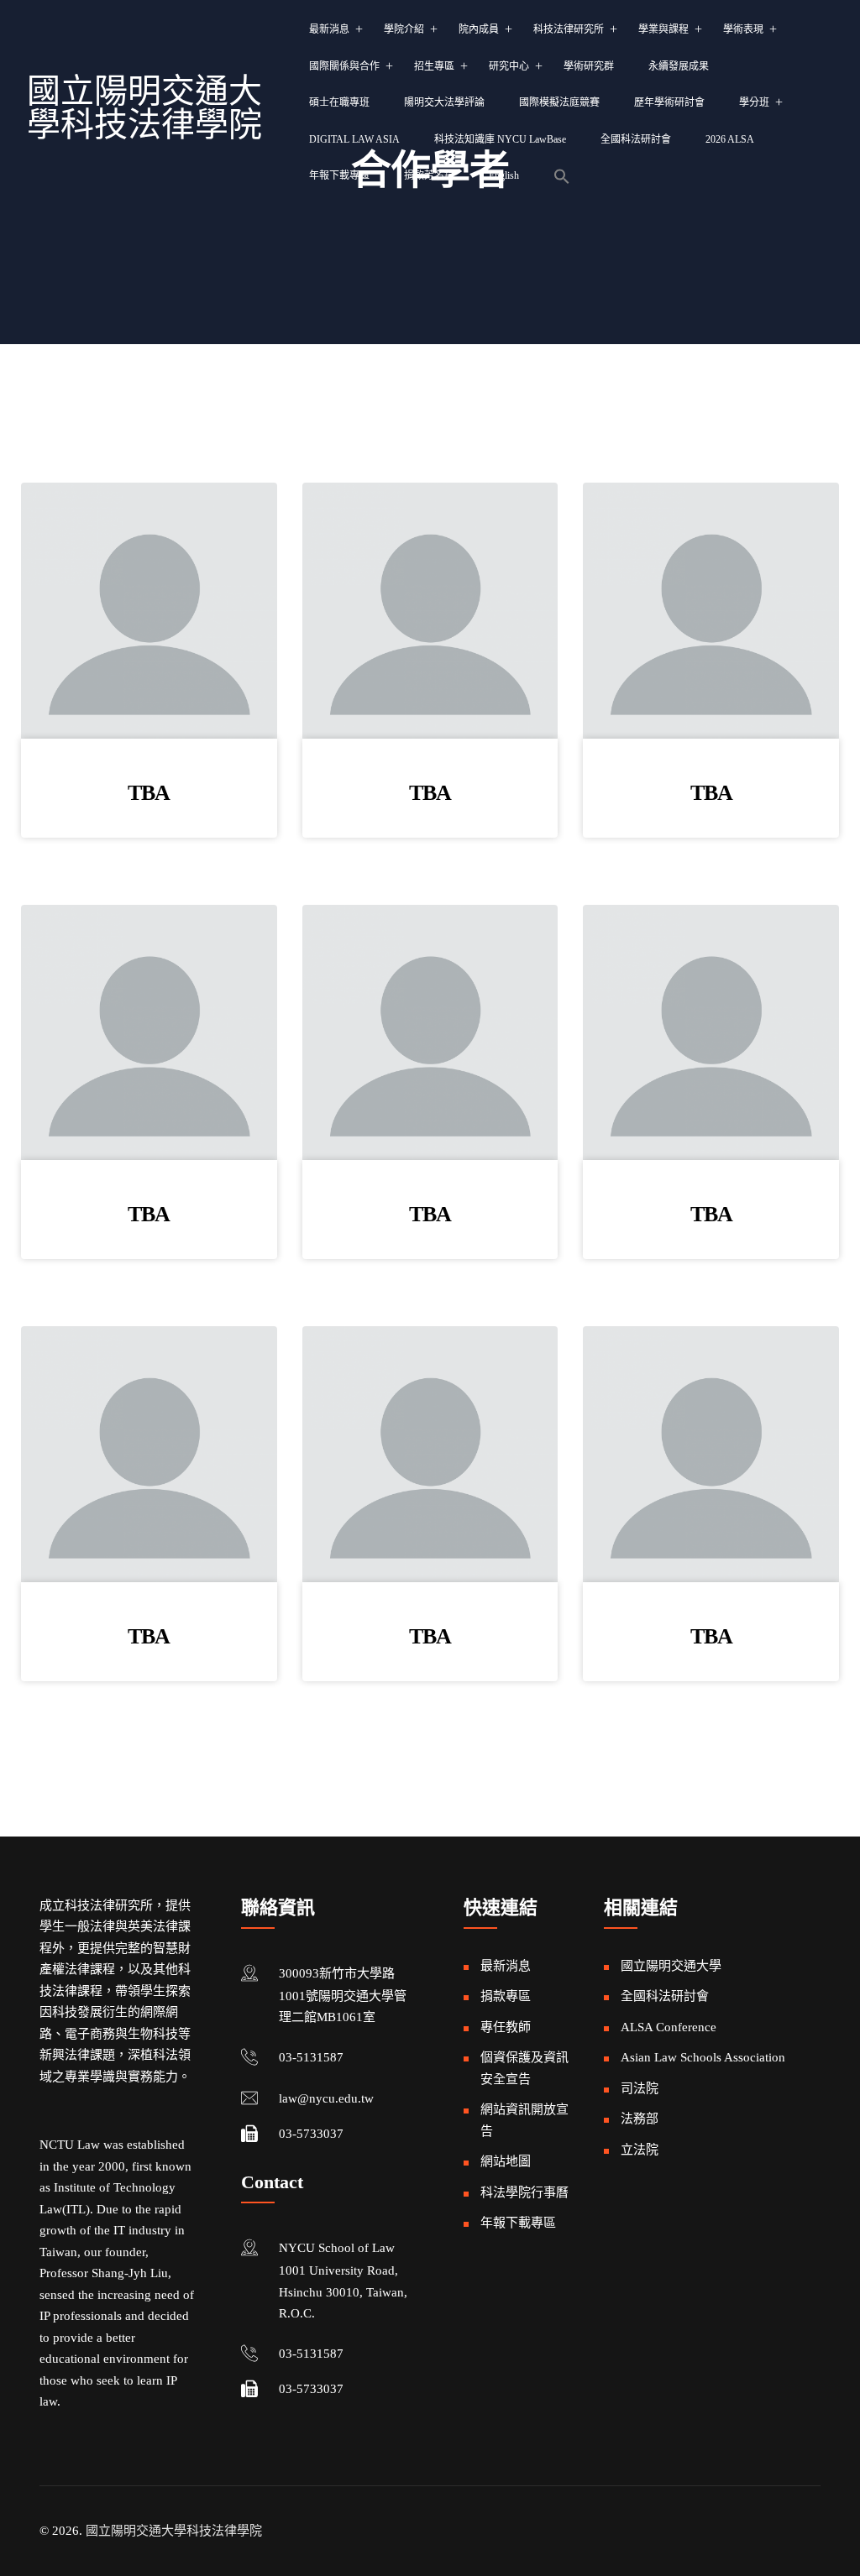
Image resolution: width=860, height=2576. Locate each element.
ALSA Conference (669, 2027)
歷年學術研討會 (669, 102)
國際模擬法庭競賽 (559, 102)
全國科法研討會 (636, 139)
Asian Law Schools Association (703, 2057)
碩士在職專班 (339, 102)
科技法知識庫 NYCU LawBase (500, 139)
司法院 (640, 2088)
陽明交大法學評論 (444, 102)
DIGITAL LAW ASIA (354, 139)
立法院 (640, 2150)
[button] (562, 176)
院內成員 (479, 29)
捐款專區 (506, 1996)
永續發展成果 (679, 66)
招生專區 (434, 66)
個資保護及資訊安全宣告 (524, 2068)
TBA (149, 793)
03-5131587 (311, 2057)
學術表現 (743, 29)
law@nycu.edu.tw (326, 2098)
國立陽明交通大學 (671, 1966)
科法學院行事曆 (524, 2192)
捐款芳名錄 (429, 175)
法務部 (640, 2119)
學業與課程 (663, 29)
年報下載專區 (339, 175)
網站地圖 (506, 2161)
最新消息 (329, 29)
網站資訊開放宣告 (524, 2120)
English (504, 175)
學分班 (754, 102)
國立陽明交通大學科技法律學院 (144, 108)
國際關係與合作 (344, 66)
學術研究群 (589, 66)
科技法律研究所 (569, 29)
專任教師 (506, 2027)
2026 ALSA (730, 139)
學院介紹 (404, 29)
